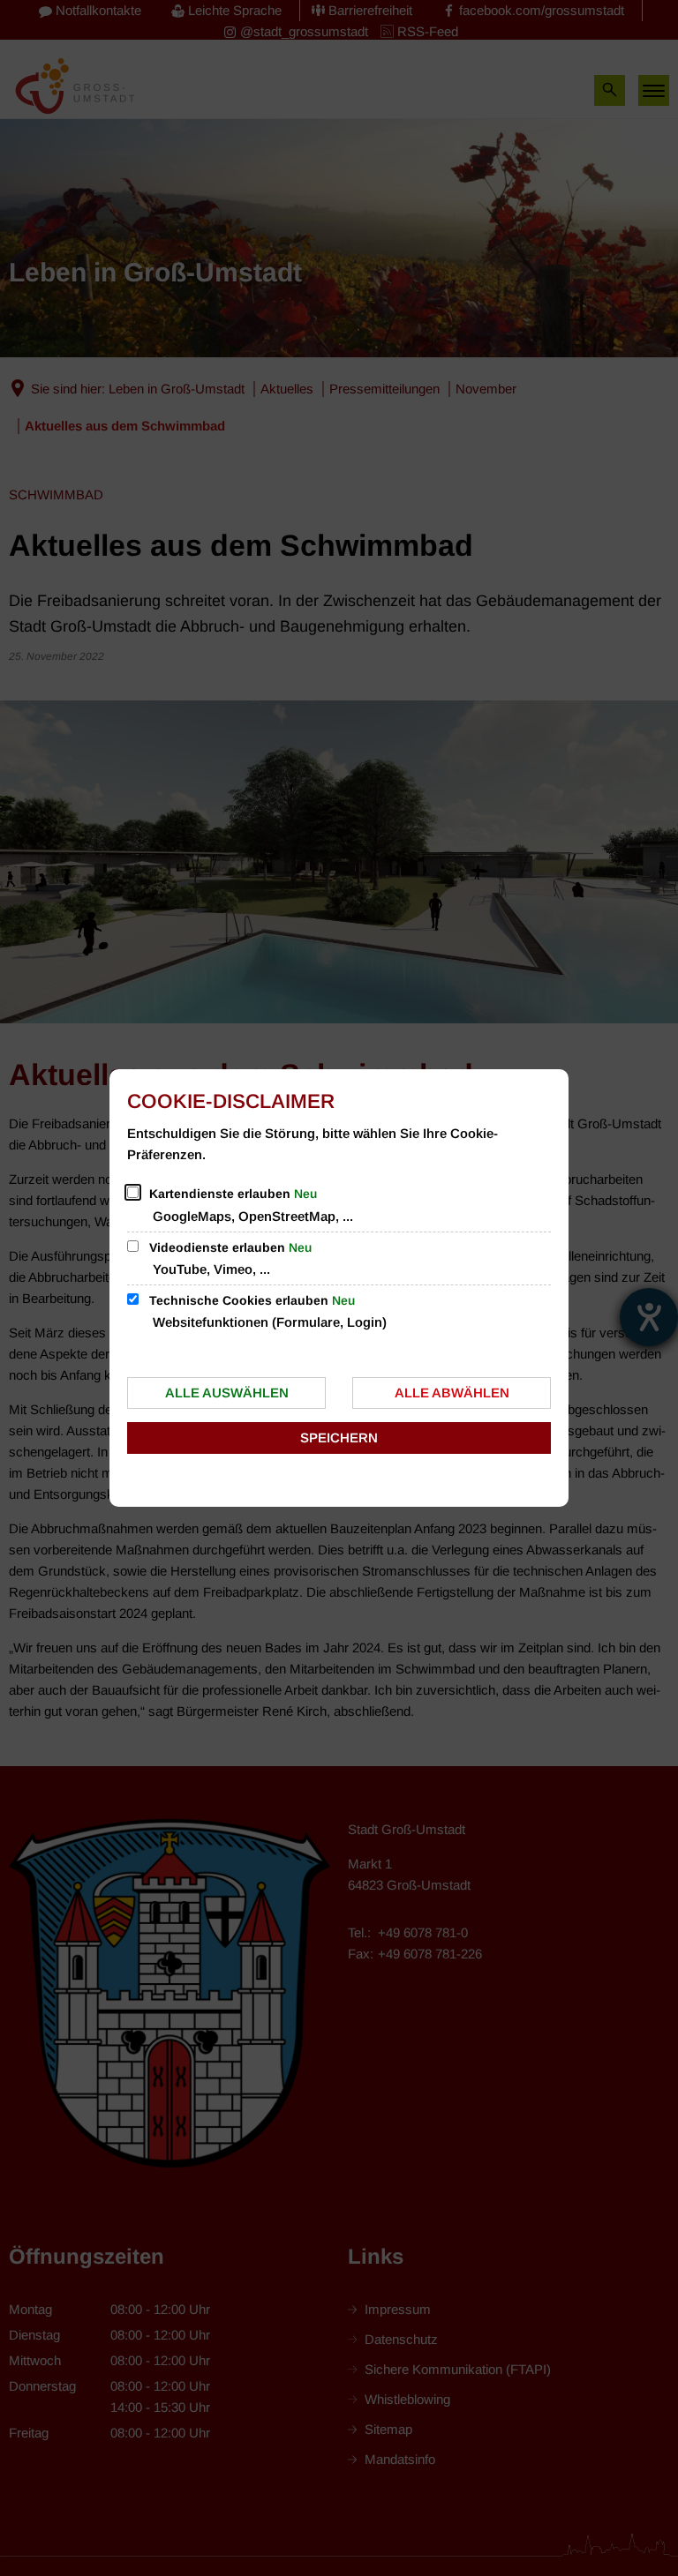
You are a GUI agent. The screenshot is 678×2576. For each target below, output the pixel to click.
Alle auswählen (227, 1393)
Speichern (339, 1438)
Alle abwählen (452, 1393)
